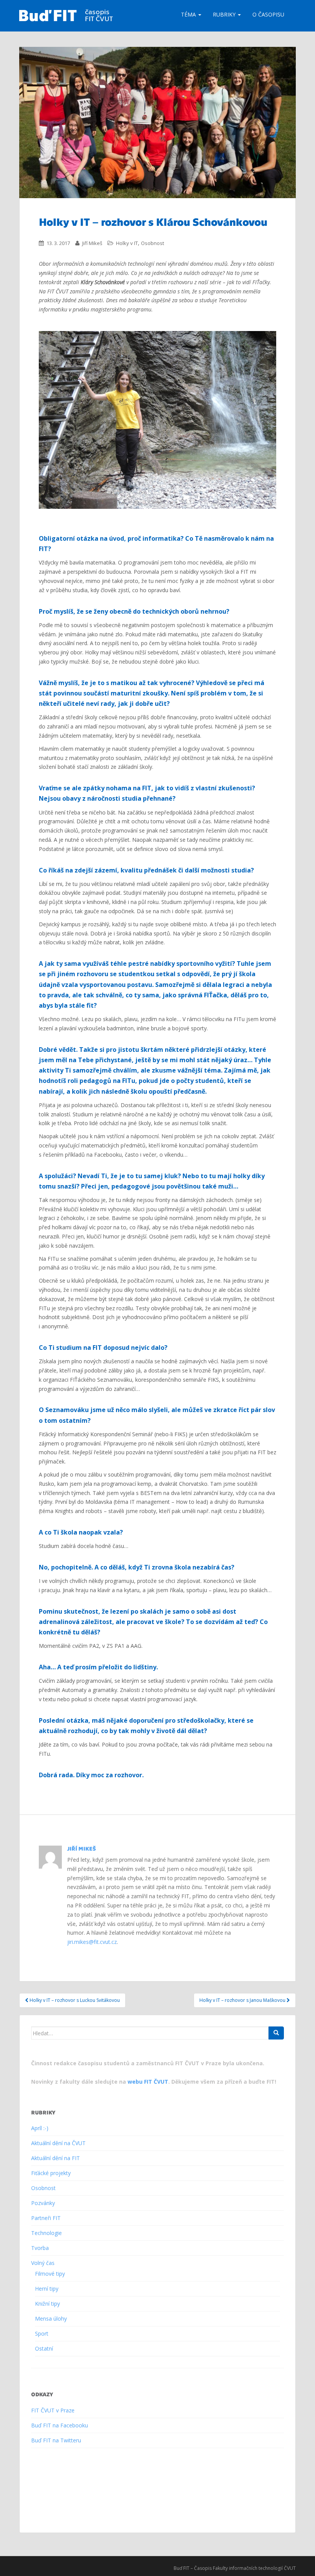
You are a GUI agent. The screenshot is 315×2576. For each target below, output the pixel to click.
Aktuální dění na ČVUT (58, 2143)
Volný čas (43, 2263)
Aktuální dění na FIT (56, 2158)
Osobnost (153, 243)
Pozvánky (43, 2203)
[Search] (276, 2033)
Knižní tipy (47, 2304)
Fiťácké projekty (51, 2173)
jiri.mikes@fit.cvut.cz (92, 1942)
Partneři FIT (46, 2218)
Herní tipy (47, 2289)
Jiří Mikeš (92, 243)
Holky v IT (127, 243)
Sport (42, 2333)
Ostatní (44, 2348)
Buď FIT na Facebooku (60, 2425)
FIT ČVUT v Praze (53, 2410)
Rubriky (225, 14)
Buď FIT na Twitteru (56, 2440)
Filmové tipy (50, 2274)
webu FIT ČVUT (148, 2082)
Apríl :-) (40, 2128)
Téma (189, 14)
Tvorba (40, 2248)
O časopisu (268, 14)
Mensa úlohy (51, 2319)
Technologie (46, 2233)
